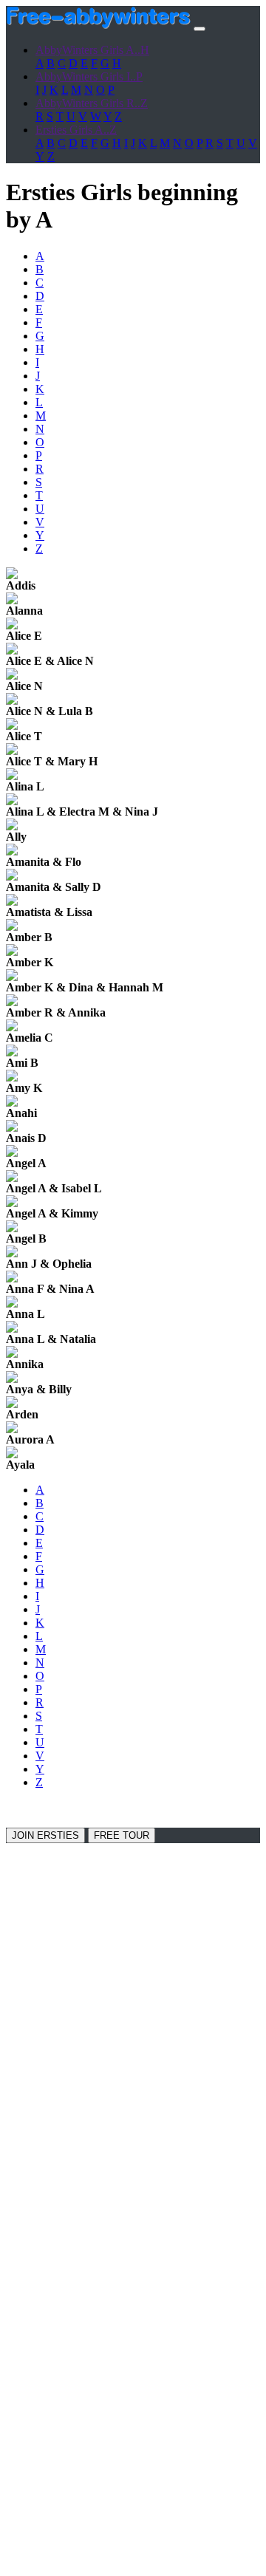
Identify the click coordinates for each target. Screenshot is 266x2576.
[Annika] (12, 1354)
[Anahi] (12, 1103)
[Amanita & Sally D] (12, 877)
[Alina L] (12, 776)
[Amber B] (12, 927)
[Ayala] (12, 1454)
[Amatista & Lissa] (12, 902)
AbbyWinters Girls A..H (92, 50)
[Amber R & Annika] (12, 1002)
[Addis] (12, 575)
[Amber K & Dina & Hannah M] (12, 977)
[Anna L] (12, 1304)
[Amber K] (12, 952)
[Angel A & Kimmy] (12, 1203)
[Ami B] (12, 1052)
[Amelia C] (12, 1027)
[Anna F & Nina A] (12, 1278)
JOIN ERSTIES (45, 1835)
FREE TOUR (122, 1835)
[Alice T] (12, 726)
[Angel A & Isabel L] (12, 1178)
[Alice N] (12, 676)
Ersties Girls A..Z (76, 130)
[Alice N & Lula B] (12, 701)
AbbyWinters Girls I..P (89, 76)
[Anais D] (12, 1128)
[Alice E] (12, 625)
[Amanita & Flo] (12, 851)
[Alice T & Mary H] (12, 751)
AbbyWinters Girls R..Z (92, 103)
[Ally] (12, 826)
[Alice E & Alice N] (12, 650)
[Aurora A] (12, 1429)
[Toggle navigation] (199, 29)
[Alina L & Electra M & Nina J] (12, 801)
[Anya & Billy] (12, 1379)
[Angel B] (12, 1228)
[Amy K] (12, 1077)
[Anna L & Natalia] (12, 1329)
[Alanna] (12, 600)
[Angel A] (12, 1153)
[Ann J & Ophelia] (12, 1253)
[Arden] (12, 1404)
